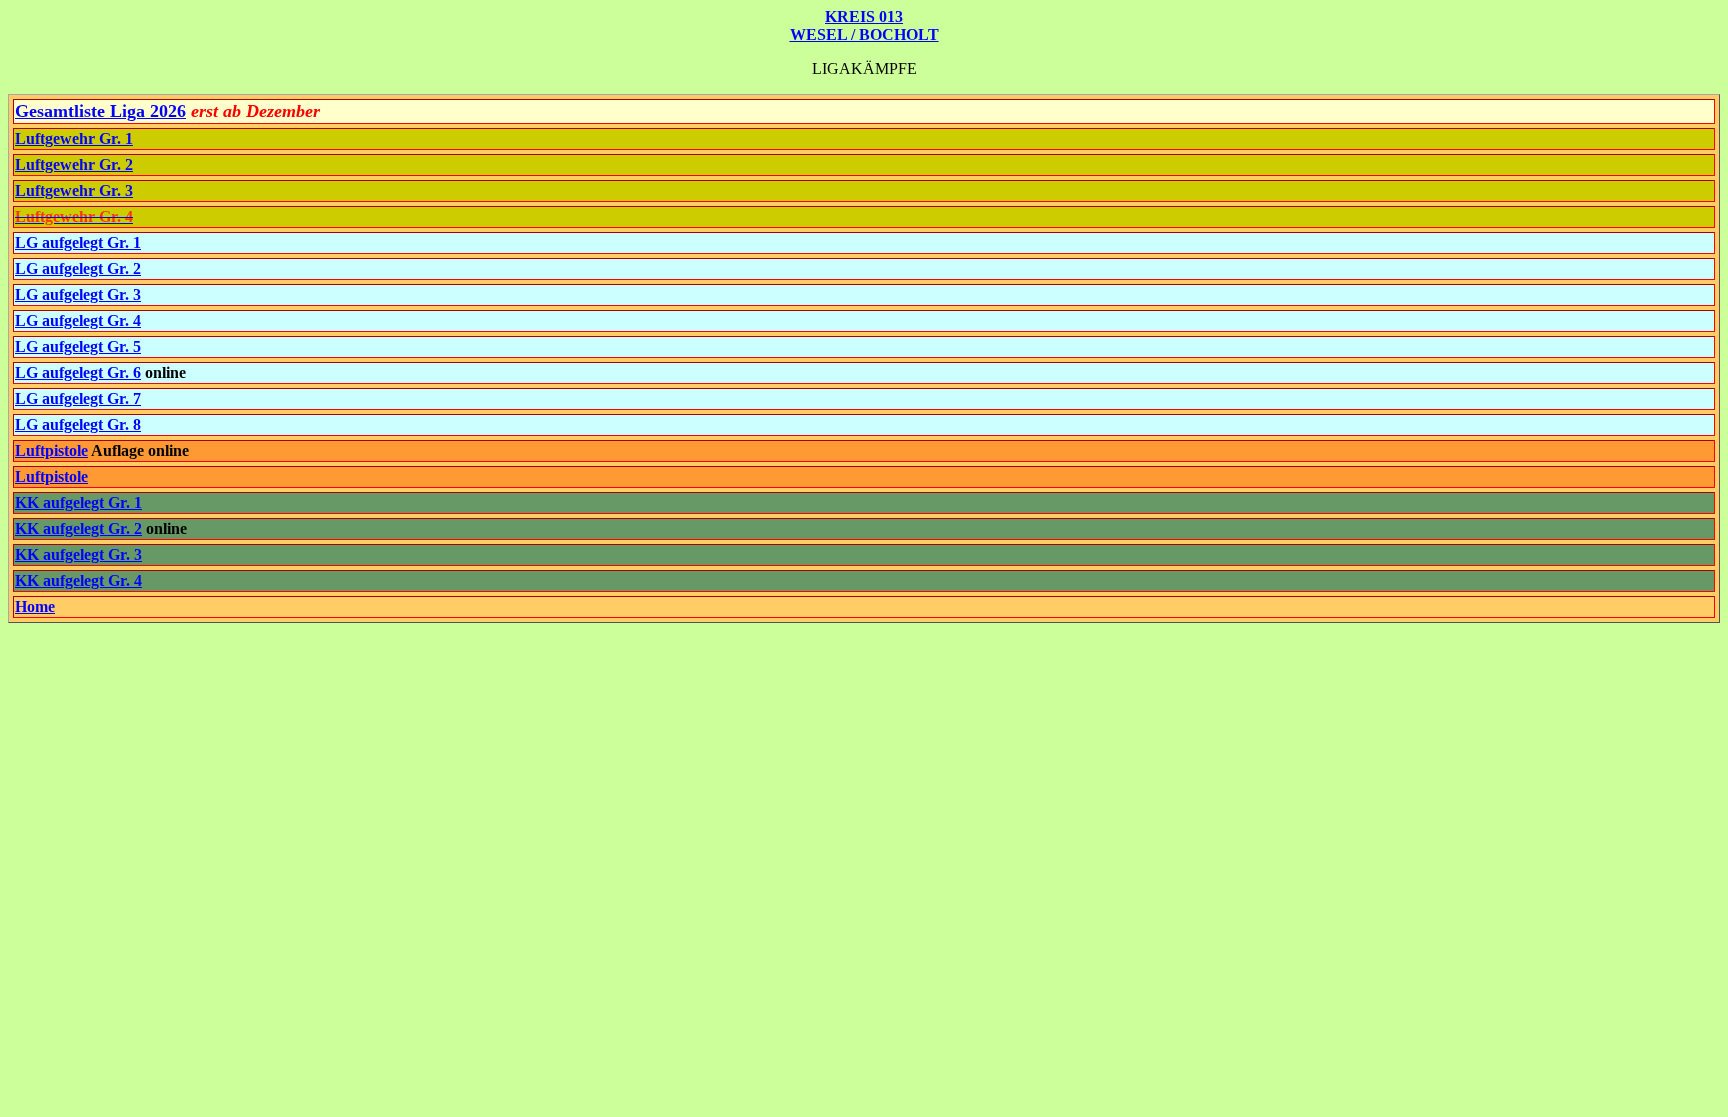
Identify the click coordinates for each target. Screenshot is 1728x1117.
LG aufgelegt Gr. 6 (78, 372)
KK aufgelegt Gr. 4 (78, 580)
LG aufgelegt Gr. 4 (78, 320)
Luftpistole (51, 450)
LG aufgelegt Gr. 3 (78, 294)
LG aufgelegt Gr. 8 (78, 424)
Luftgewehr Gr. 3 (74, 190)
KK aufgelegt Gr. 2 (78, 528)
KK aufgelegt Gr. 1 (78, 502)
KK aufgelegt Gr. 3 (78, 554)
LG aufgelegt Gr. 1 (78, 242)
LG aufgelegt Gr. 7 (78, 398)
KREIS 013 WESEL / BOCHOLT (864, 25)
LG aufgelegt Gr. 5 (78, 346)
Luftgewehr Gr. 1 (74, 138)
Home (35, 606)
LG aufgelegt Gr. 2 (78, 268)
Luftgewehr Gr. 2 (74, 164)
